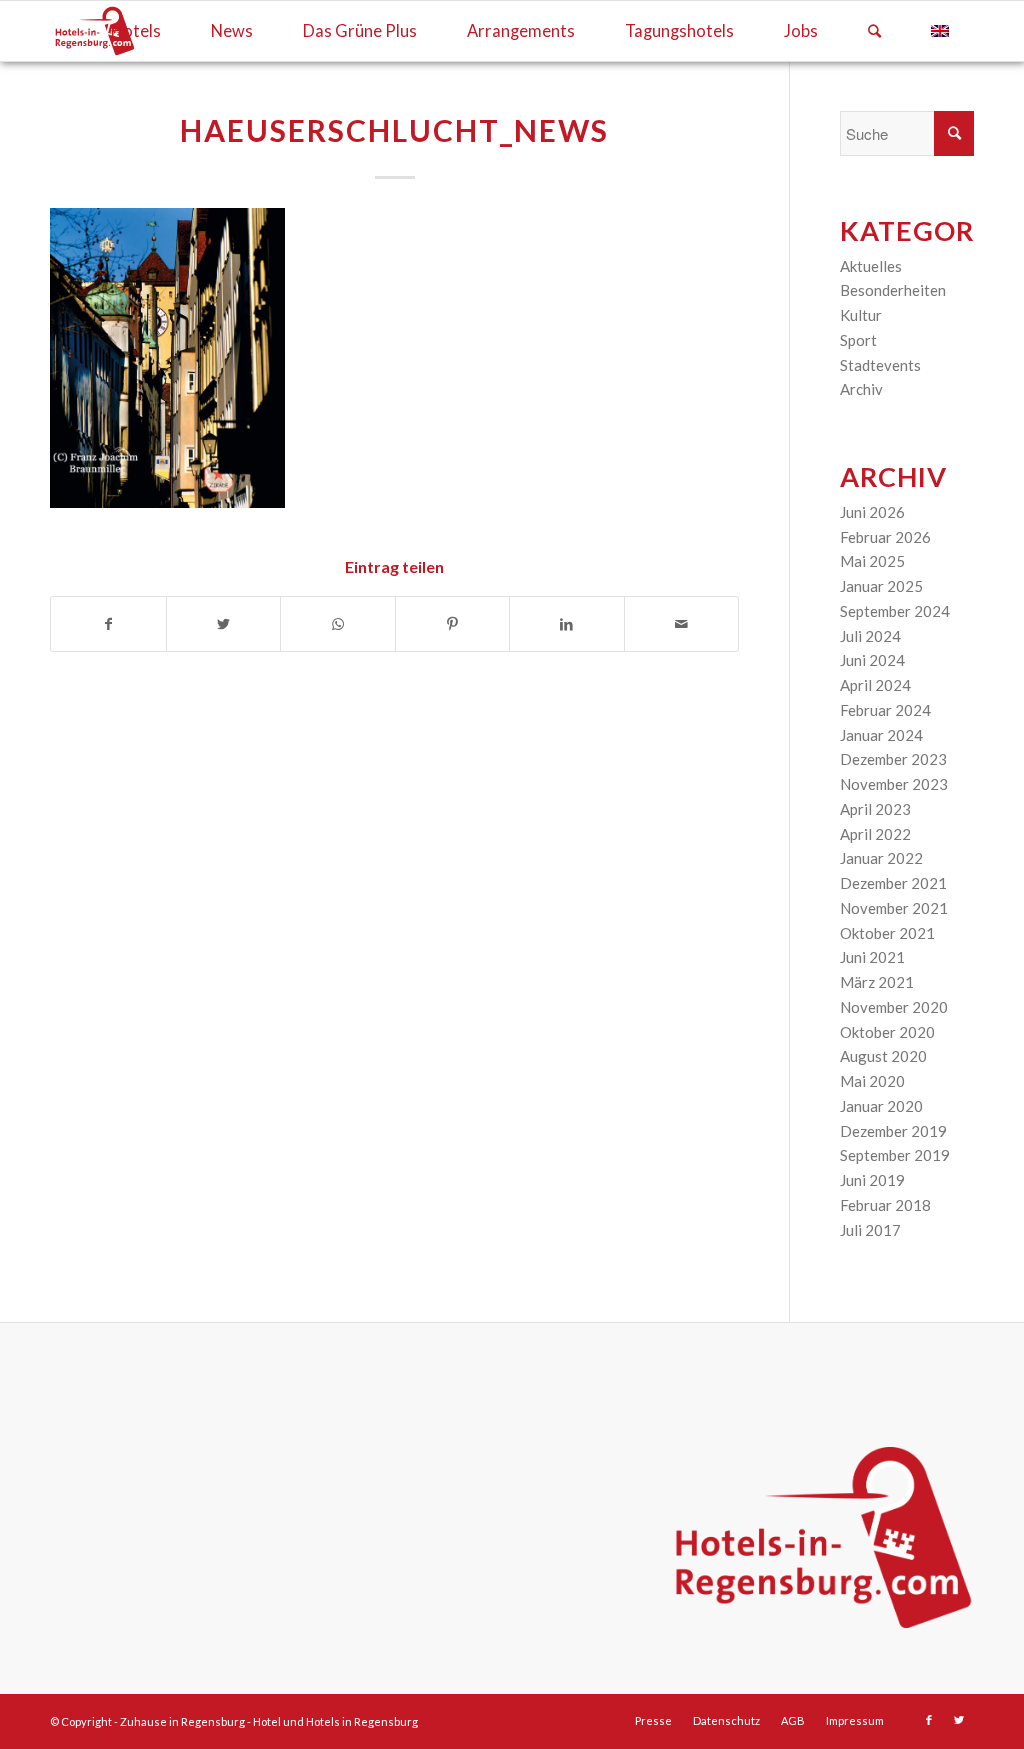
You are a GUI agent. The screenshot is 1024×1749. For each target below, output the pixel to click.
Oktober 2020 (887, 1032)
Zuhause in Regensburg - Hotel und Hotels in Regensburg (269, 1721)
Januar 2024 (881, 735)
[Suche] (874, 31)
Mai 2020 (872, 1081)
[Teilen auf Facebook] (108, 624)
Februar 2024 (885, 710)
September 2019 (895, 1155)
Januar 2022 (881, 858)
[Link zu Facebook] (929, 1720)
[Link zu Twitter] (959, 1720)
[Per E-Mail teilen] (682, 624)
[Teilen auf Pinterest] (453, 624)
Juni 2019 (872, 1180)
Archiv (861, 389)
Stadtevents (880, 365)
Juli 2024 (870, 636)
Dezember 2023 (893, 759)
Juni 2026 (872, 512)
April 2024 (875, 685)
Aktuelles (871, 266)
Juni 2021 (872, 957)
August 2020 (883, 1056)
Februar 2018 (885, 1205)
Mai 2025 (872, 561)
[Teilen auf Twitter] (224, 624)
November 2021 (894, 908)
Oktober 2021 (887, 933)
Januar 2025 (881, 586)
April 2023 (875, 809)
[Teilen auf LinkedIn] (567, 624)
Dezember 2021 (893, 883)
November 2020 (894, 1007)
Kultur (861, 315)
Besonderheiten (893, 290)
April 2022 (875, 834)
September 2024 (895, 611)
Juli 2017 (870, 1230)
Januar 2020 (881, 1106)
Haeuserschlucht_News (394, 130)
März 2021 (877, 982)
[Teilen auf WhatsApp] (338, 624)
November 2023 (894, 784)
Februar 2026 (885, 537)
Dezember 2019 (893, 1131)
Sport (858, 340)
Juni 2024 (872, 660)
